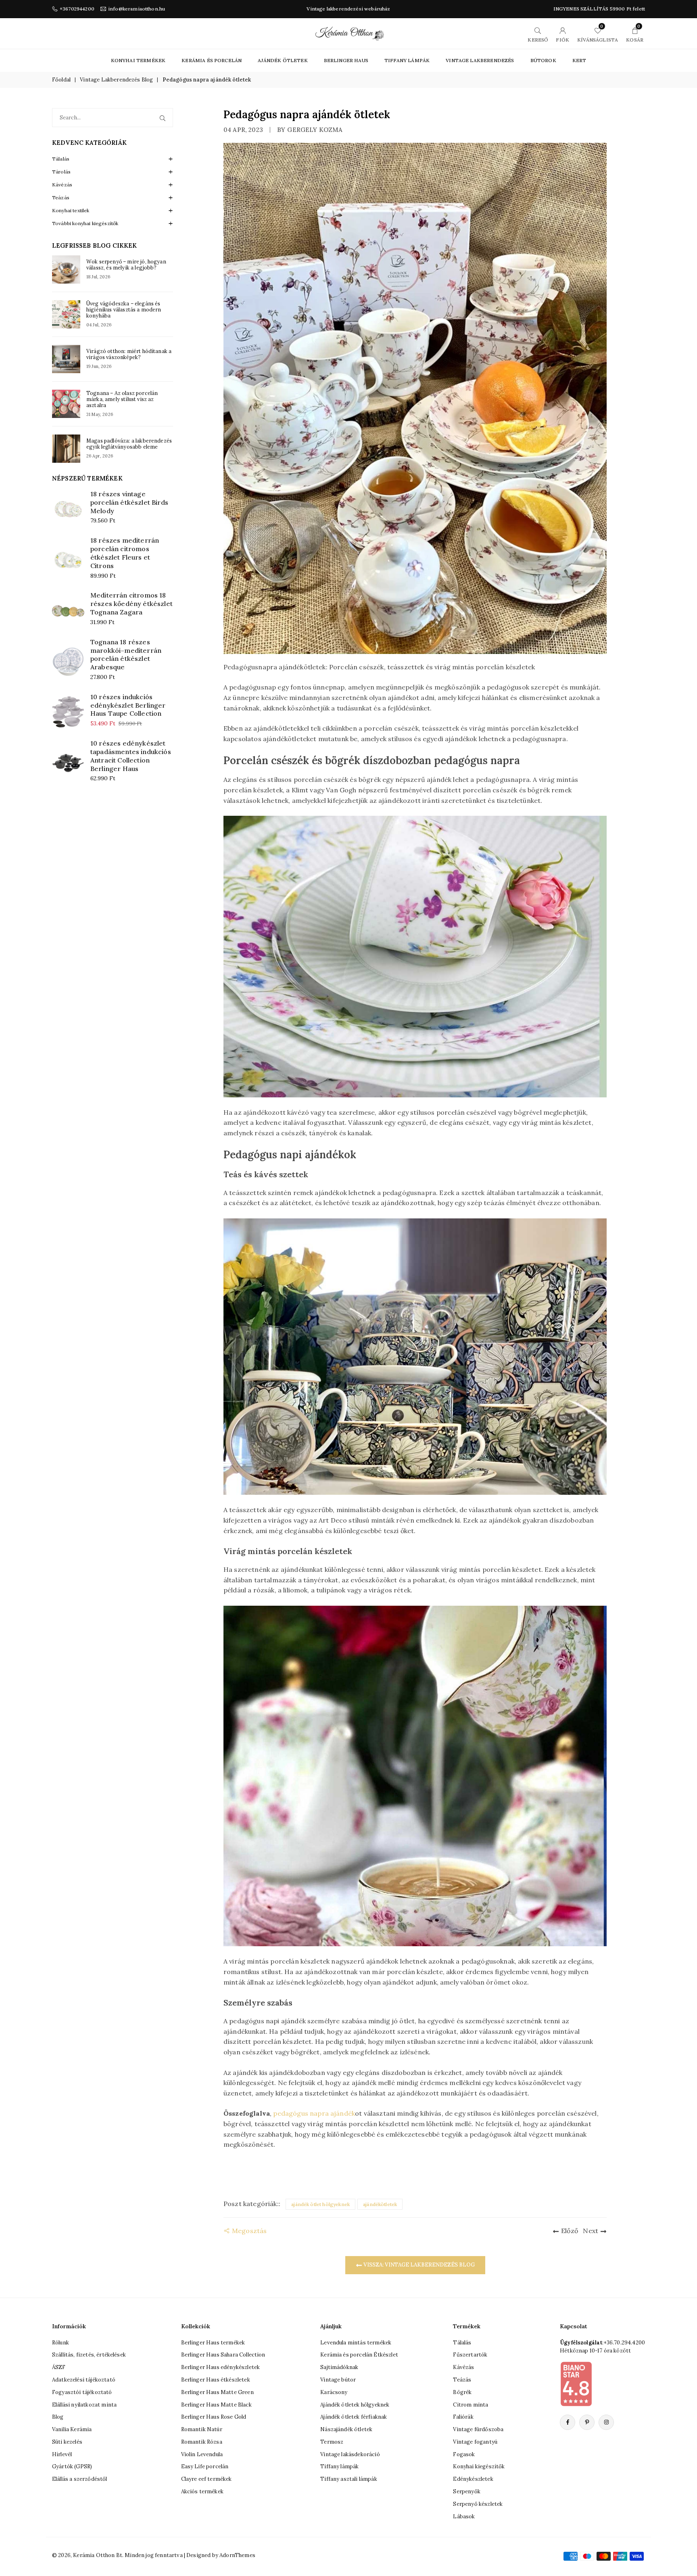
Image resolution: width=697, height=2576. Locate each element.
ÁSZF (59, 2367)
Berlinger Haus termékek (213, 2343)
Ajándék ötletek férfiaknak (354, 2417)
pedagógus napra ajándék (314, 2113)
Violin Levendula (202, 2454)
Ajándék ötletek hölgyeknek (355, 2405)
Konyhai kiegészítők (479, 2466)
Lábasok (464, 2516)
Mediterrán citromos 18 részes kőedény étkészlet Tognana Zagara (131, 604)
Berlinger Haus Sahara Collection (223, 2355)
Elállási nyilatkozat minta (84, 2405)
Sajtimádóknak (339, 2367)
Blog (58, 2417)
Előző (570, 2231)
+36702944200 (77, 9)
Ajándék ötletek (283, 60)
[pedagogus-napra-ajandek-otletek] (415, 1775)
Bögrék (462, 2392)
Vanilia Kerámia (72, 2429)
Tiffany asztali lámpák (349, 2479)
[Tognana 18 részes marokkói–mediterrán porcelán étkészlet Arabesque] (68, 661)
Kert (579, 60)
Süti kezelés (67, 2442)
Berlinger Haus (346, 60)
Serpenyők (466, 2491)
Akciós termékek (202, 2491)
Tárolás (61, 172)
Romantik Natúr (202, 2429)
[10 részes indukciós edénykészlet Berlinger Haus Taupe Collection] (68, 712)
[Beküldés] (164, 118)
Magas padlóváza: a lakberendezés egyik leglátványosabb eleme (129, 444)
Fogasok (464, 2454)
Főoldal (61, 80)
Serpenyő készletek (478, 2504)
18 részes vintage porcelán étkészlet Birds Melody (129, 502)
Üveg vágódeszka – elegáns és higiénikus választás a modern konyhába (124, 310)
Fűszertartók (470, 2355)
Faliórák (463, 2417)
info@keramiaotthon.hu (137, 9)
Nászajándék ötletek (346, 2429)
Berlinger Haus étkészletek (216, 2380)
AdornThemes (237, 2555)
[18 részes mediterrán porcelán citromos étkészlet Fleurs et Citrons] (68, 560)
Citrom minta (471, 2405)
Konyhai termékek (138, 60)
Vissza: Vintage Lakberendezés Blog (418, 2265)
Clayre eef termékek (207, 2479)
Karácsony (334, 2392)
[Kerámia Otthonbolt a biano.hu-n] (576, 2384)
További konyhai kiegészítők (85, 223)
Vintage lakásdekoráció (350, 2454)
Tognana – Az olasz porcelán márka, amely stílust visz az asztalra (122, 399)
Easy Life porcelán (205, 2466)
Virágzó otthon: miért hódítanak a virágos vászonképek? (129, 354)
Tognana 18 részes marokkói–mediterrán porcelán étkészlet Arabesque (126, 654)
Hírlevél (62, 2454)
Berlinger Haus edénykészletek (221, 2367)
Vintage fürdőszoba (478, 2429)
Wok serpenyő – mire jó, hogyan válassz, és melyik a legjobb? (126, 265)
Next (591, 2231)
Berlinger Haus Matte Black (216, 2405)
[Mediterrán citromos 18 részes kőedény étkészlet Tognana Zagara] (68, 611)
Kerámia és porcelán (212, 60)
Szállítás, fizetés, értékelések (89, 2355)
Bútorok (543, 60)
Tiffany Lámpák (407, 60)
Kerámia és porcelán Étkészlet (359, 2355)
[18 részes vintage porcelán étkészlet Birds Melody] (68, 509)
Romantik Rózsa (202, 2442)
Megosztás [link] (249, 2231)
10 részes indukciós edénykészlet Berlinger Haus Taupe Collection (128, 705)
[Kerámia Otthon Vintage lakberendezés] (350, 33)
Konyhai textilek (71, 210)
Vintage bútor (338, 2380)
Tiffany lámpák (339, 2466)
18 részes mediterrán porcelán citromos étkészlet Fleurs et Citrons (125, 553)
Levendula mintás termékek (356, 2343)
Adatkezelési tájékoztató (84, 2380)
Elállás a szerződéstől (80, 2479)
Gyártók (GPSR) (72, 2466)
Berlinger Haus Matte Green (217, 2392)
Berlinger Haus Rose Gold (214, 2417)
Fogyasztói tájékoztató (82, 2392)
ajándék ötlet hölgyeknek (320, 2204)
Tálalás (61, 159)
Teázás (61, 197)
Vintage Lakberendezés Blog (116, 80)
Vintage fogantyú (475, 2442)
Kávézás (62, 185)
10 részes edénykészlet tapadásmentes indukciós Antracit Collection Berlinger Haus (131, 756)
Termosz (332, 2442)
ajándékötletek (380, 2204)
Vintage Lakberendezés (480, 60)
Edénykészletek (473, 2479)
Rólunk (61, 2343)
